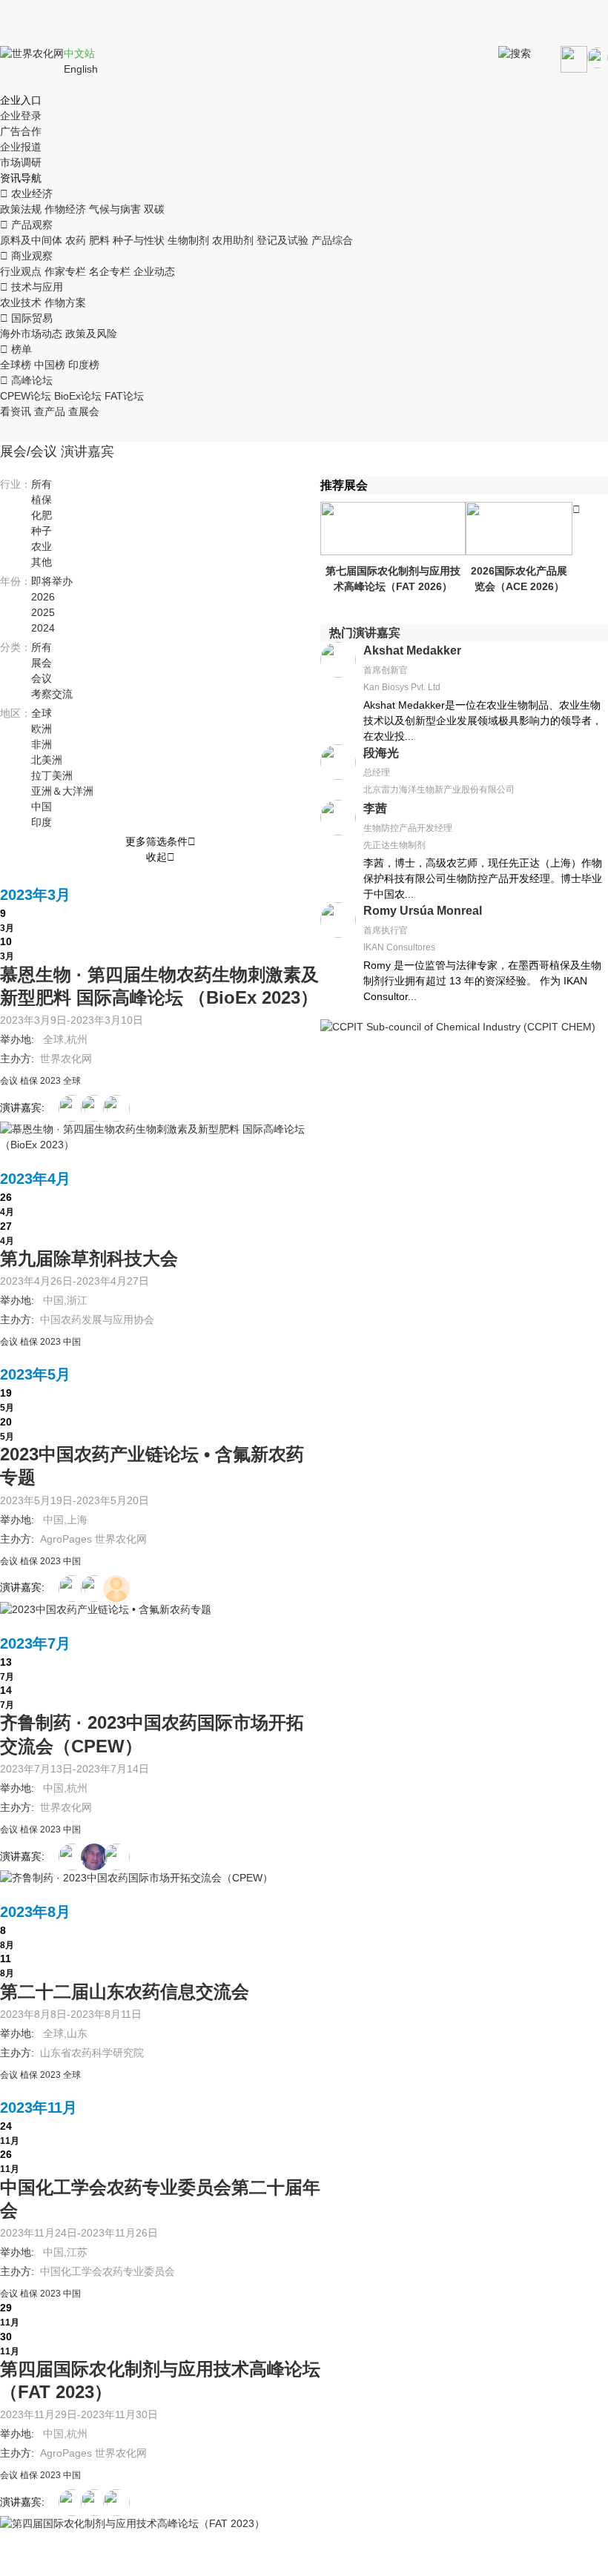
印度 (42, 822)
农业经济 (26, 193)
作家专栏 (65, 271)
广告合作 (21, 131)
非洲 (42, 744)
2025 (43, 612)
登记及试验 (282, 240)
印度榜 (84, 365)
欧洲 (42, 729)
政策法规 (21, 209)
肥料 (99, 240)
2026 (43, 597)
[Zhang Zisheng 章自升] (94, 2503)
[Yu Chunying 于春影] (116, 1589)
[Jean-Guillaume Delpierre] (94, 1857)
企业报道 (21, 147)
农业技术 (21, 302)
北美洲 (47, 760)
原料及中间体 (31, 240)
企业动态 (154, 271)
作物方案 (65, 302)
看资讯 (16, 411)
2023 (50, 1081)
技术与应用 (32, 287)
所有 (42, 484)
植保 (42, 500)
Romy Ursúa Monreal (423, 911)
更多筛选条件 (161, 841)
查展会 (84, 411)
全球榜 (16, 365)
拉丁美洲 (52, 775)
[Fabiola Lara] (94, 1108)
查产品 (50, 411)
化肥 (42, 515)
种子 (42, 531)
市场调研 (21, 162)
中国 (42, 807)
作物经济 (65, 209)
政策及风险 (91, 334)
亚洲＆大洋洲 (62, 791)
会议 (42, 678)
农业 (42, 546)
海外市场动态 (31, 334)
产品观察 (26, 225)
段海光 (381, 753)
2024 (43, 628)
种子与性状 (139, 240)
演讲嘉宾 (87, 451)
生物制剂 (188, 240)
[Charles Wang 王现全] (94, 1589)
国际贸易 (26, 318)
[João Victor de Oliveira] (116, 2503)
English (81, 69)
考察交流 (52, 694)
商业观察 (26, 256)
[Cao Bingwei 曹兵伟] (72, 1857)
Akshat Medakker (412, 650)
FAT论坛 (124, 396)
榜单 (16, 349)
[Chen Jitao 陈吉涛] (72, 2503)
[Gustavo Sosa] (72, 1108)
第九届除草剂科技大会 (89, 1258)
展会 (42, 663)
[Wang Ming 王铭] (116, 1857)
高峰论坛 (26, 380)
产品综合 (332, 240)
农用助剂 (233, 240)
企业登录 (21, 116)
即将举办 (52, 581)
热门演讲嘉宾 (365, 633)
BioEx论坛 (78, 396)
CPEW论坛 (26, 396)
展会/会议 (29, 451)
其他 (42, 562)
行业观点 (21, 271)
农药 (76, 240)
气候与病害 (115, 209)
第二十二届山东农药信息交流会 (125, 1991)
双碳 (154, 209)
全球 (42, 713)
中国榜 (50, 365)
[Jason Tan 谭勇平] (116, 1108)
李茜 (375, 808)
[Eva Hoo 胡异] (72, 1589)
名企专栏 (110, 271)
